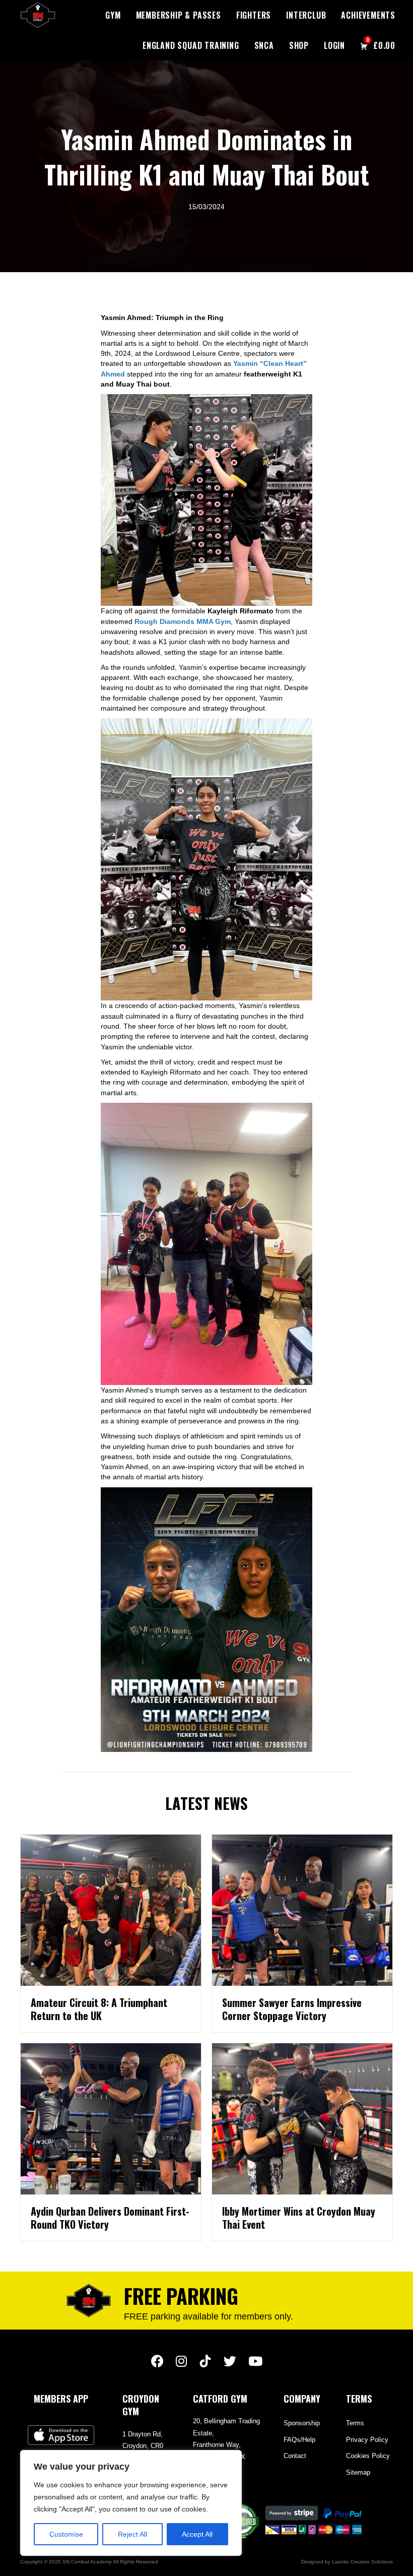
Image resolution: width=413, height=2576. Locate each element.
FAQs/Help (299, 2440)
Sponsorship (302, 2423)
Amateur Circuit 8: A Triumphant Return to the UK (99, 2009)
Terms (355, 2423)
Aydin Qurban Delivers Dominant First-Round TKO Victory (110, 2218)
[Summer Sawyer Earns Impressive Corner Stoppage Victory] (302, 1910)
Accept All (197, 2534)
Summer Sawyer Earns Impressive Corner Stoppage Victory (292, 2009)
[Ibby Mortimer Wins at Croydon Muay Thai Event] (302, 2118)
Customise (66, 2534)
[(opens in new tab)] (61, 2435)
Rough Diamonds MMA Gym (183, 621)
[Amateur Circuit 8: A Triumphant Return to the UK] (111, 1910)
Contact (295, 2456)
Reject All (132, 2534)
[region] (131, 2503)
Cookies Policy (368, 2456)
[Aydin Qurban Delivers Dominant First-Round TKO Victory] (111, 2118)
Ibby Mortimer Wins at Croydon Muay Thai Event (299, 2218)
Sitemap (358, 2472)
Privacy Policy (367, 2440)
